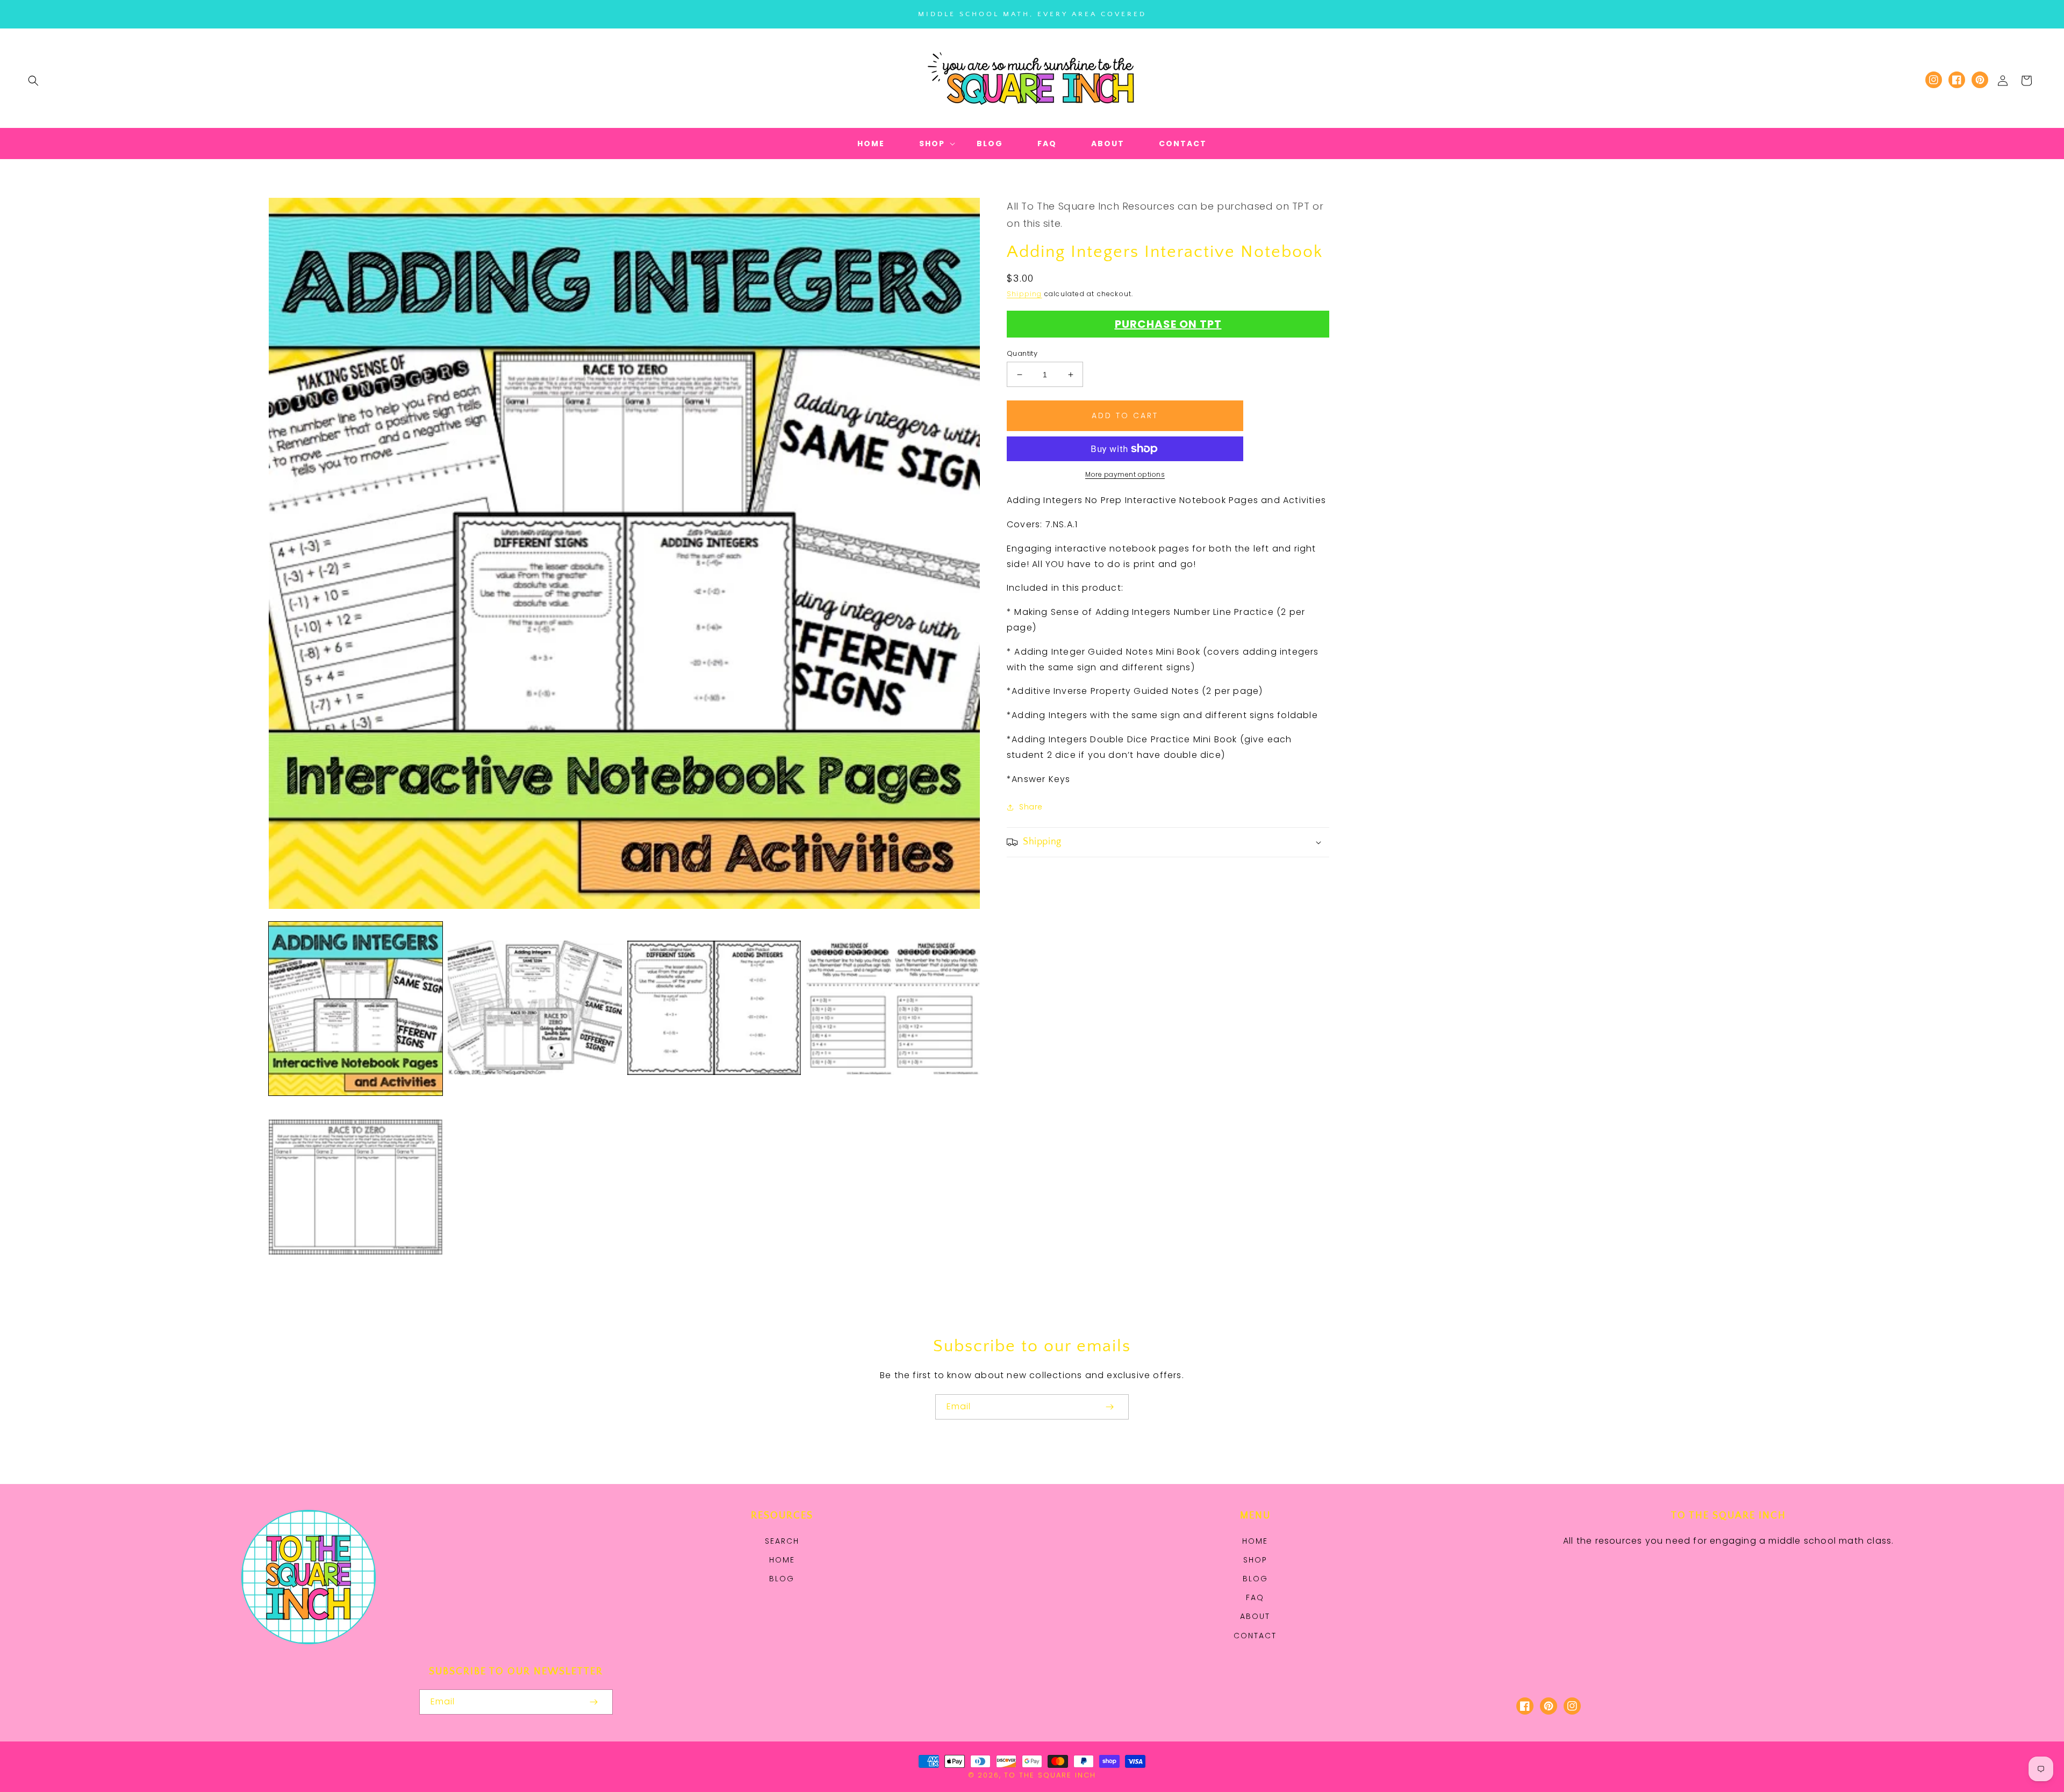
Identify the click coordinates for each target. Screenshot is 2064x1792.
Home (782, 1560)
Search (782, 1541)
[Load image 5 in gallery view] (356, 1188)
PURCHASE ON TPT (1168, 324)
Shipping (1024, 294)
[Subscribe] (1109, 1407)
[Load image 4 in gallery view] (893, 1009)
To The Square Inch (1050, 1775)
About (1255, 1616)
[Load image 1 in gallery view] (356, 1009)
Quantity (1022, 353)
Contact (1255, 1636)
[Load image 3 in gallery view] (714, 1009)
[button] (33, 81)
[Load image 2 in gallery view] (535, 1009)
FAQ (1255, 1597)
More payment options (1125, 474)
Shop (1255, 1560)
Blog (782, 1579)
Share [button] (1031, 807)
